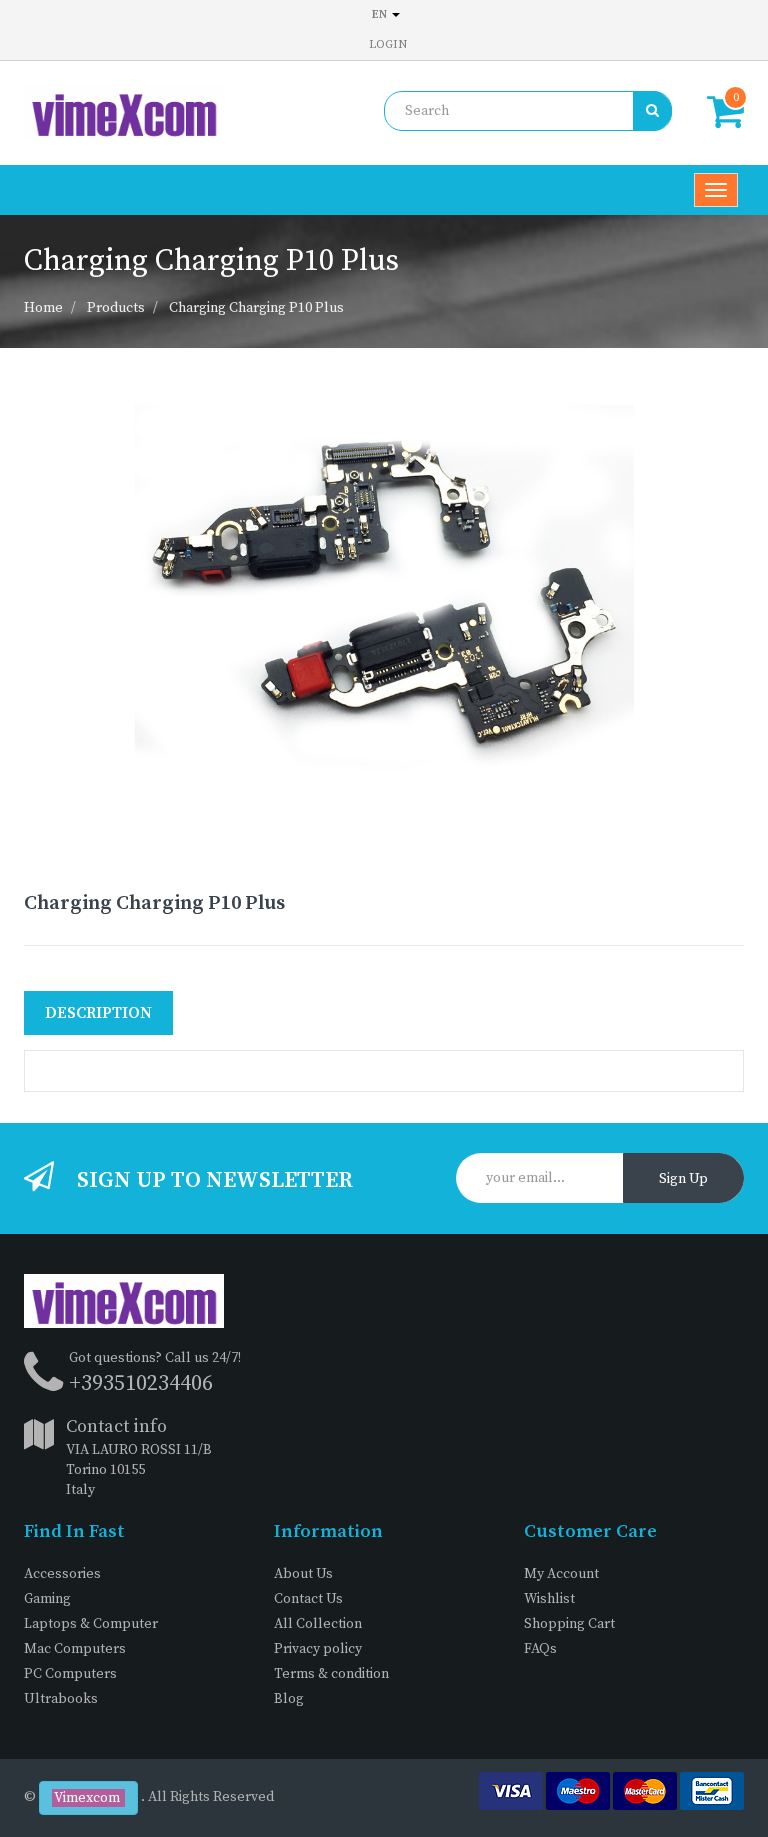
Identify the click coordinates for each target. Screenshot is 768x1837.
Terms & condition (331, 1674)
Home (43, 308)
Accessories (62, 1574)
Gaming (47, 1599)
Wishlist (549, 1599)
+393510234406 (141, 1383)
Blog (289, 1699)
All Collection (318, 1624)
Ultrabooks (61, 1699)
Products (116, 308)
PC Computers (70, 1674)
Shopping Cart (569, 1624)
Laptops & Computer (91, 1624)
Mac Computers (75, 1649)
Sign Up (683, 1179)
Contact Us (308, 1599)
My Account (561, 1574)
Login (388, 44)
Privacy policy (318, 1649)
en (381, 14)
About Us (303, 1574)
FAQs (540, 1649)
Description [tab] (98, 1013)
